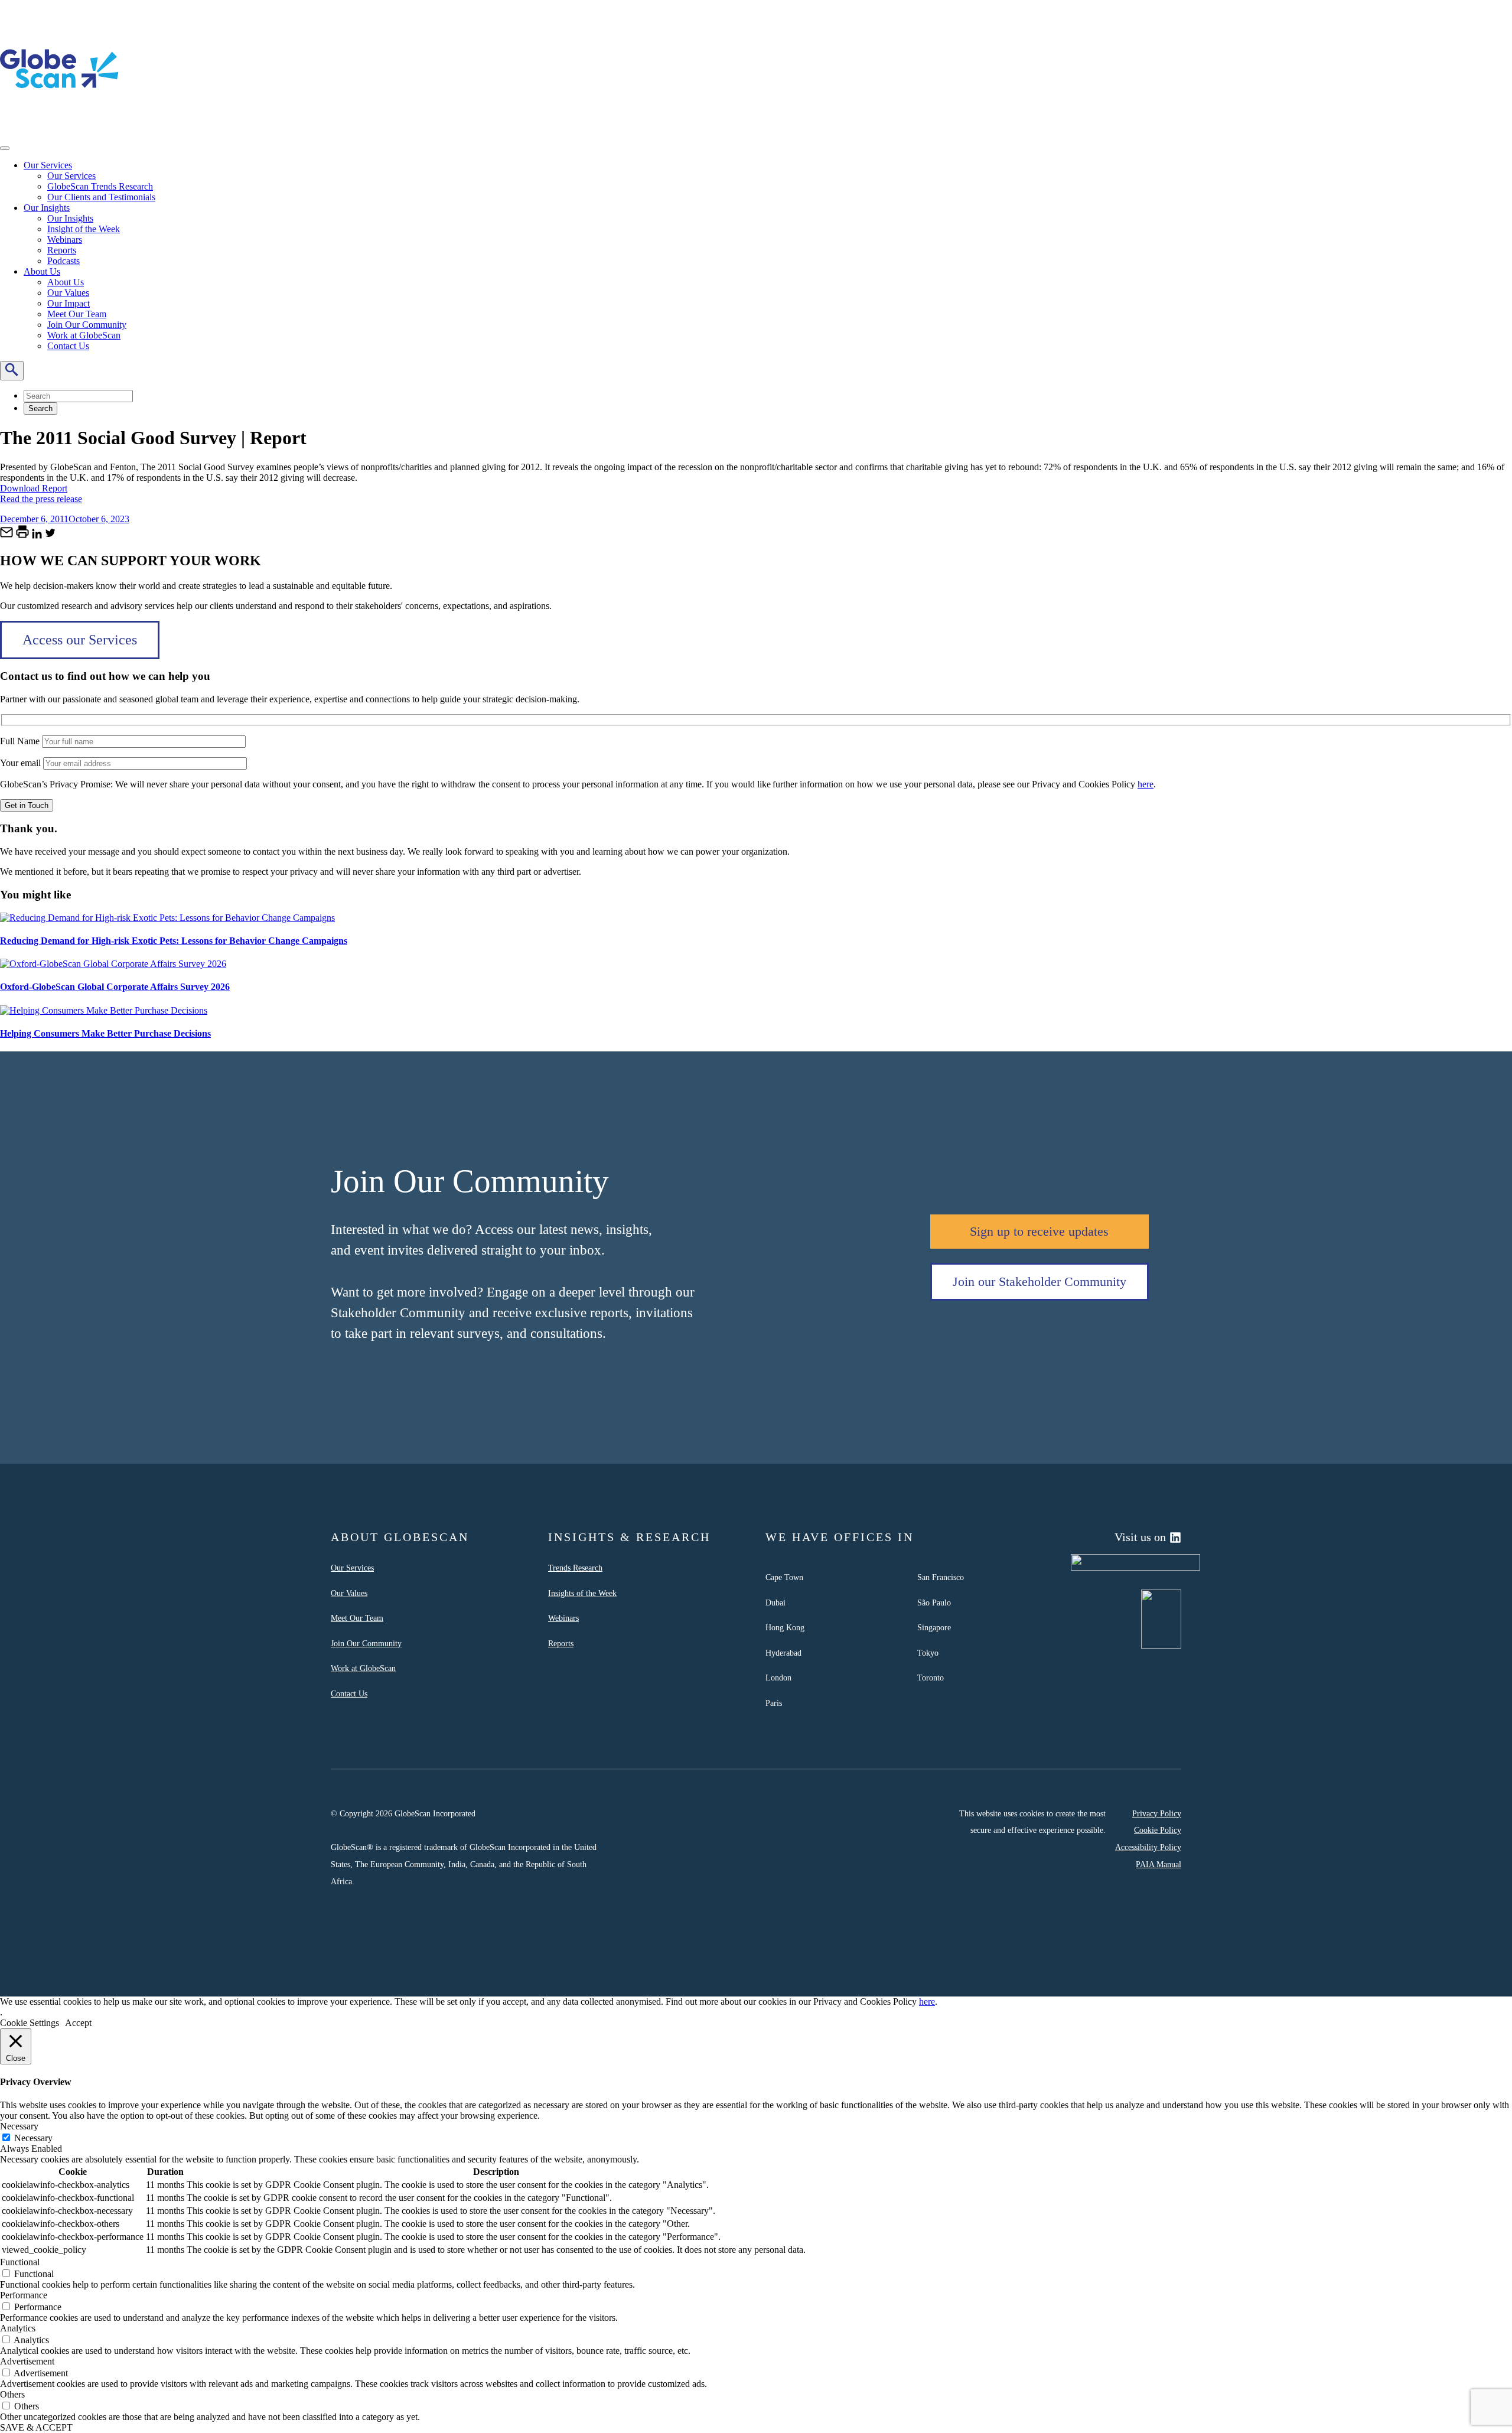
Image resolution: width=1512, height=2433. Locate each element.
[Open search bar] (12, 371)
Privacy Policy (1157, 1813)
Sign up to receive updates (1039, 1231)
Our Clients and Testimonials (101, 197)
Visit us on (1140, 1537)
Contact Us (68, 346)
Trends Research (575, 1568)
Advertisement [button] (27, 2361)
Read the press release (41, 499)
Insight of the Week (84, 229)
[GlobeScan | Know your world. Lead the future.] (59, 125)
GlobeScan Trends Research (100, 186)
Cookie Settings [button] (30, 2023)
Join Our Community (87, 325)
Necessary (33, 2138)
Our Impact (69, 303)
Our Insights (47, 208)
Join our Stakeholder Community (1039, 1281)
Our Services (48, 165)
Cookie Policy (1158, 1830)
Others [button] (12, 2394)
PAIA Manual (1159, 1864)
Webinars (65, 240)
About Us (42, 271)
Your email (22, 763)
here (1146, 784)
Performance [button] (24, 2295)
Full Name (21, 741)
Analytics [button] (18, 2328)
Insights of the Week (582, 1593)
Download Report (34, 488)
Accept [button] (78, 2023)
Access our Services (80, 640)
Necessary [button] (19, 2126)
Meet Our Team (77, 314)
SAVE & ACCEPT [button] (36, 2427)
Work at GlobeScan (84, 335)
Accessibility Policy (1148, 1847)
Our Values (68, 293)
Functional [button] (20, 2262)
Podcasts (63, 261)
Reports (62, 250)
